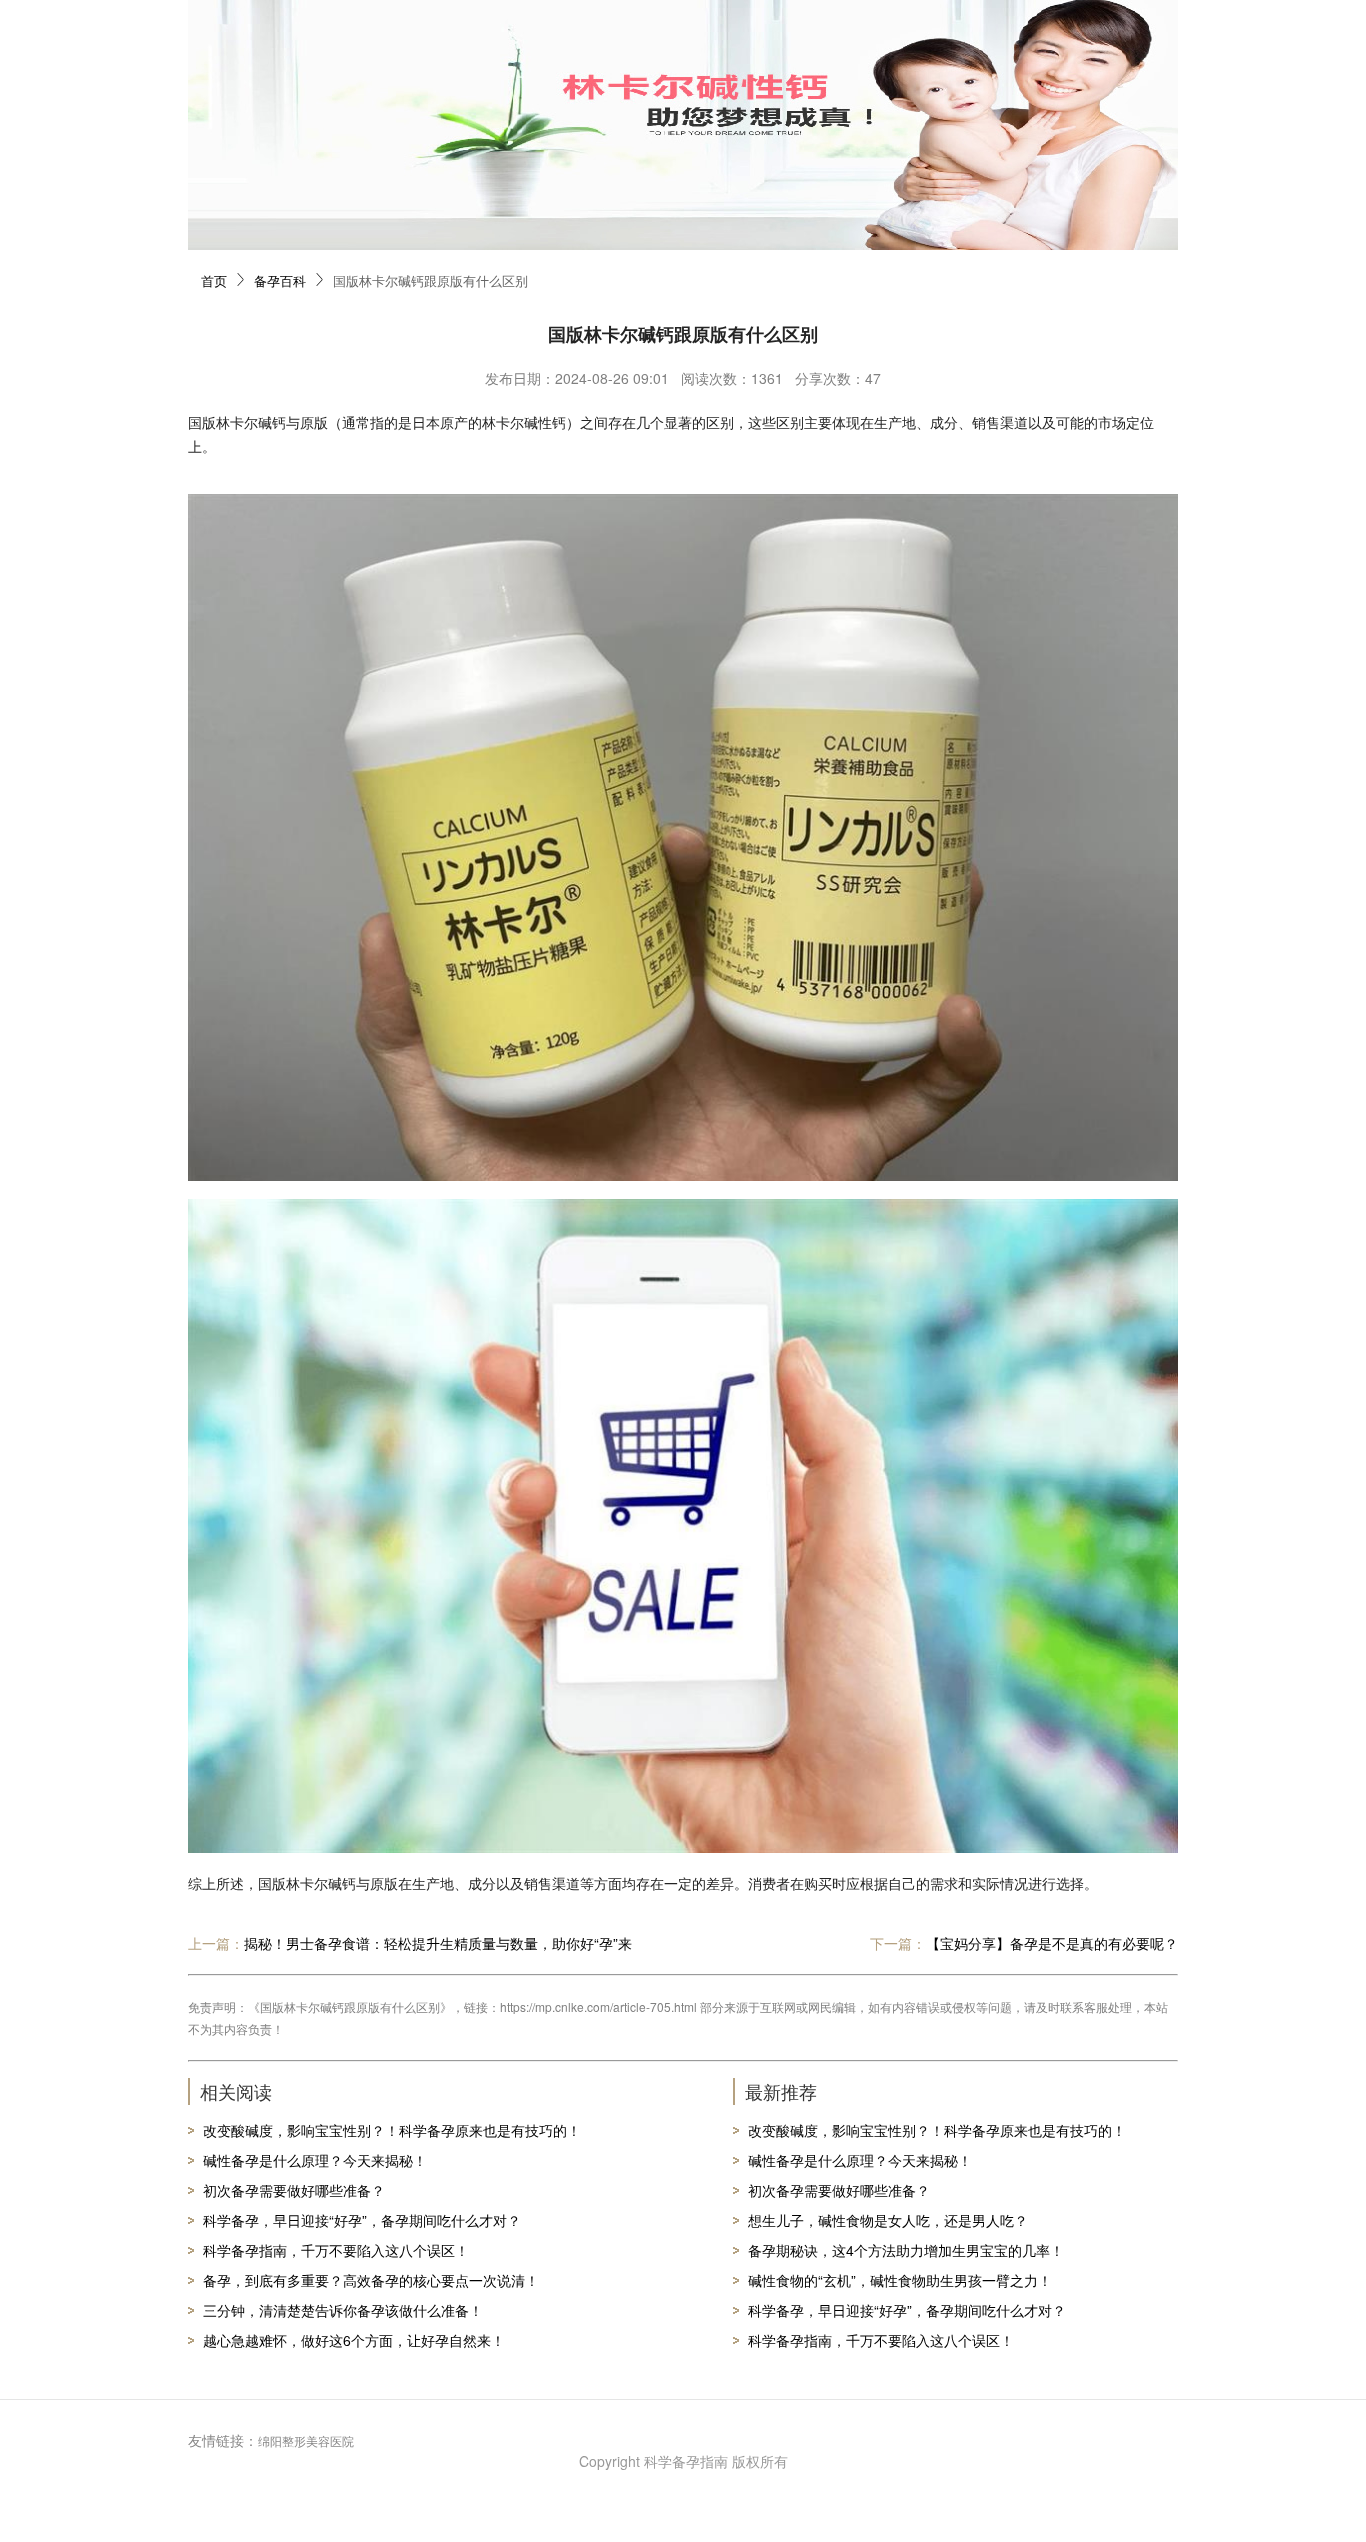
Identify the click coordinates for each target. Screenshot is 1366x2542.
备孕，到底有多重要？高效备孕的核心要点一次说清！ (371, 2280)
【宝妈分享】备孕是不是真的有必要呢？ (1052, 1943)
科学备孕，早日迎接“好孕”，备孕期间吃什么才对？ (362, 2220)
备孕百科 (280, 280)
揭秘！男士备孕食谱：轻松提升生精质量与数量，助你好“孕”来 (438, 1943)
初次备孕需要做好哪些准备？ (294, 2190)
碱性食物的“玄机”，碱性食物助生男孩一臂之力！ (900, 2280)
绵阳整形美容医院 (306, 2440)
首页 (214, 280)
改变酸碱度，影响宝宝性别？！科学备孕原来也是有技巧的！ (392, 2130)
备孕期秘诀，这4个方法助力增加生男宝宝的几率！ (906, 2250)
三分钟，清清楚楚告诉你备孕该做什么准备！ (343, 2310)
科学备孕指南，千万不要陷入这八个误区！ (336, 2250)
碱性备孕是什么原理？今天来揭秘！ (315, 2160)
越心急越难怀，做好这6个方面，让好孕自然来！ (354, 2340)
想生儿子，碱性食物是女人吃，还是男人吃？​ (888, 2220)
